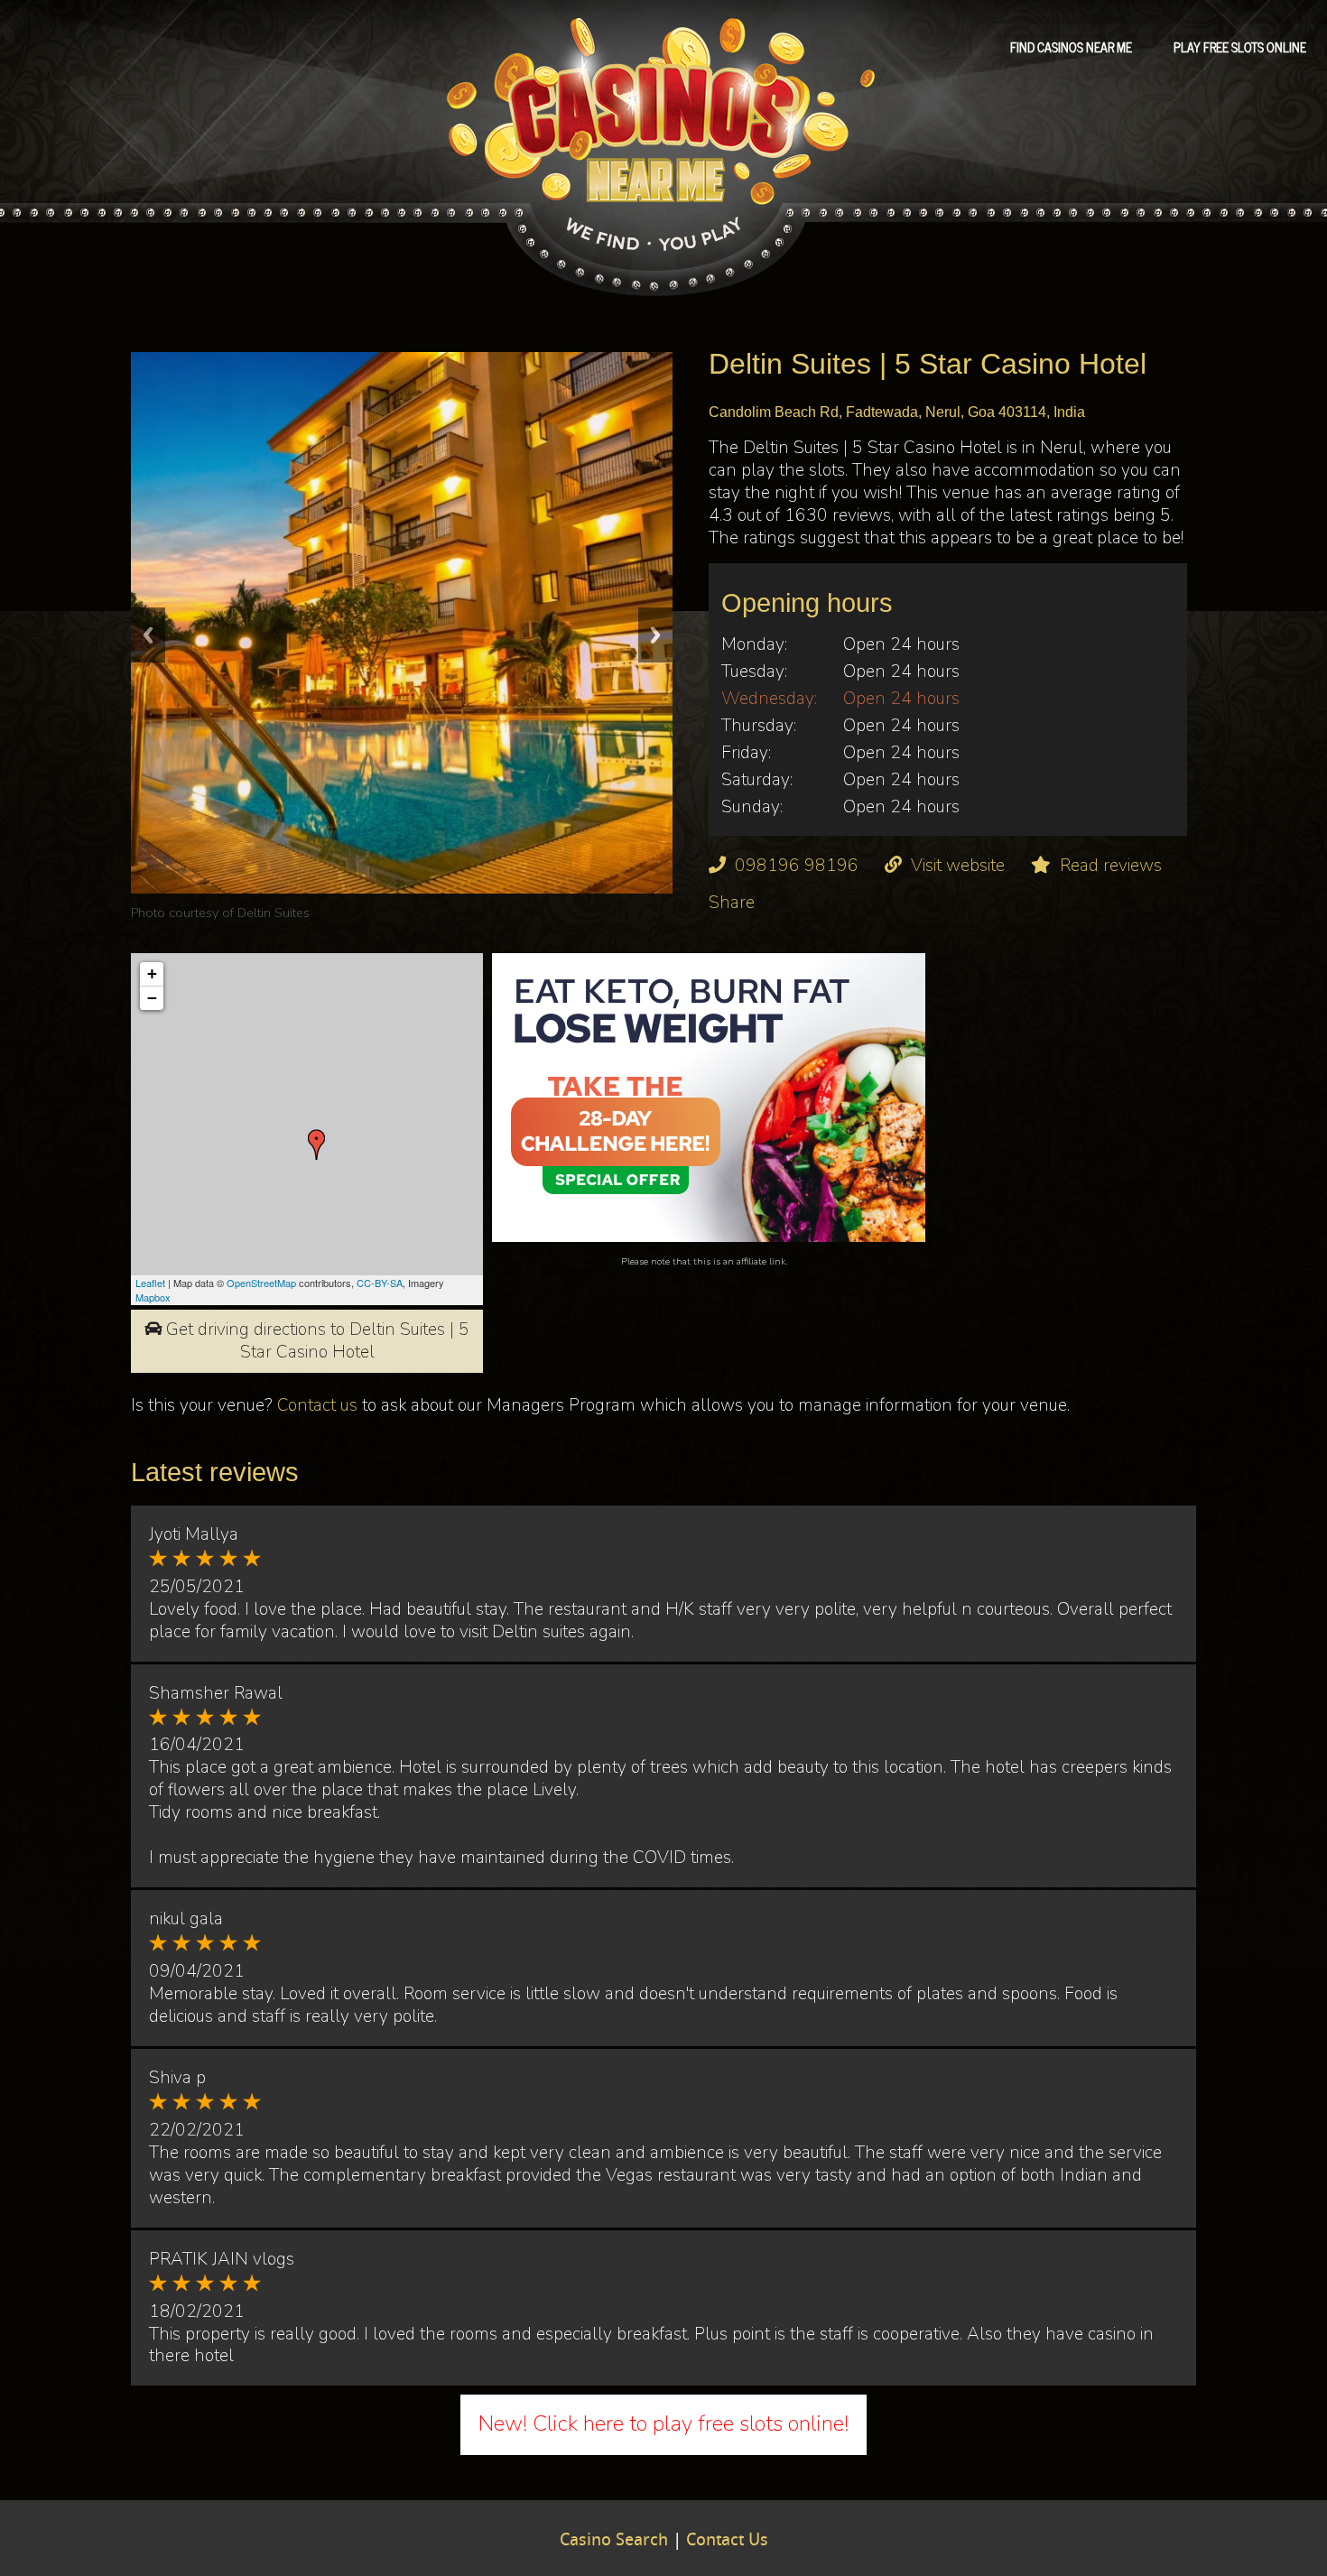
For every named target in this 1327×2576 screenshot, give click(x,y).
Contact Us (727, 2541)
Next (655, 635)
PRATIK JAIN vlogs (222, 2259)
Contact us (317, 1405)
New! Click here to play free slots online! (663, 2423)
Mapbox (153, 1297)
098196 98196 (797, 866)
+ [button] (152, 973)
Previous (148, 635)
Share (732, 903)
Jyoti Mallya (194, 1534)
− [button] (152, 998)
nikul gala (186, 1919)
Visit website (958, 866)
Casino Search (614, 2541)
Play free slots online (1240, 46)
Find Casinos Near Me (1071, 46)
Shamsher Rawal (216, 1693)
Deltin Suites (274, 913)
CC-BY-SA (380, 1283)
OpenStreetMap (261, 1283)
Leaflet (150, 1283)
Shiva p (177, 2078)
